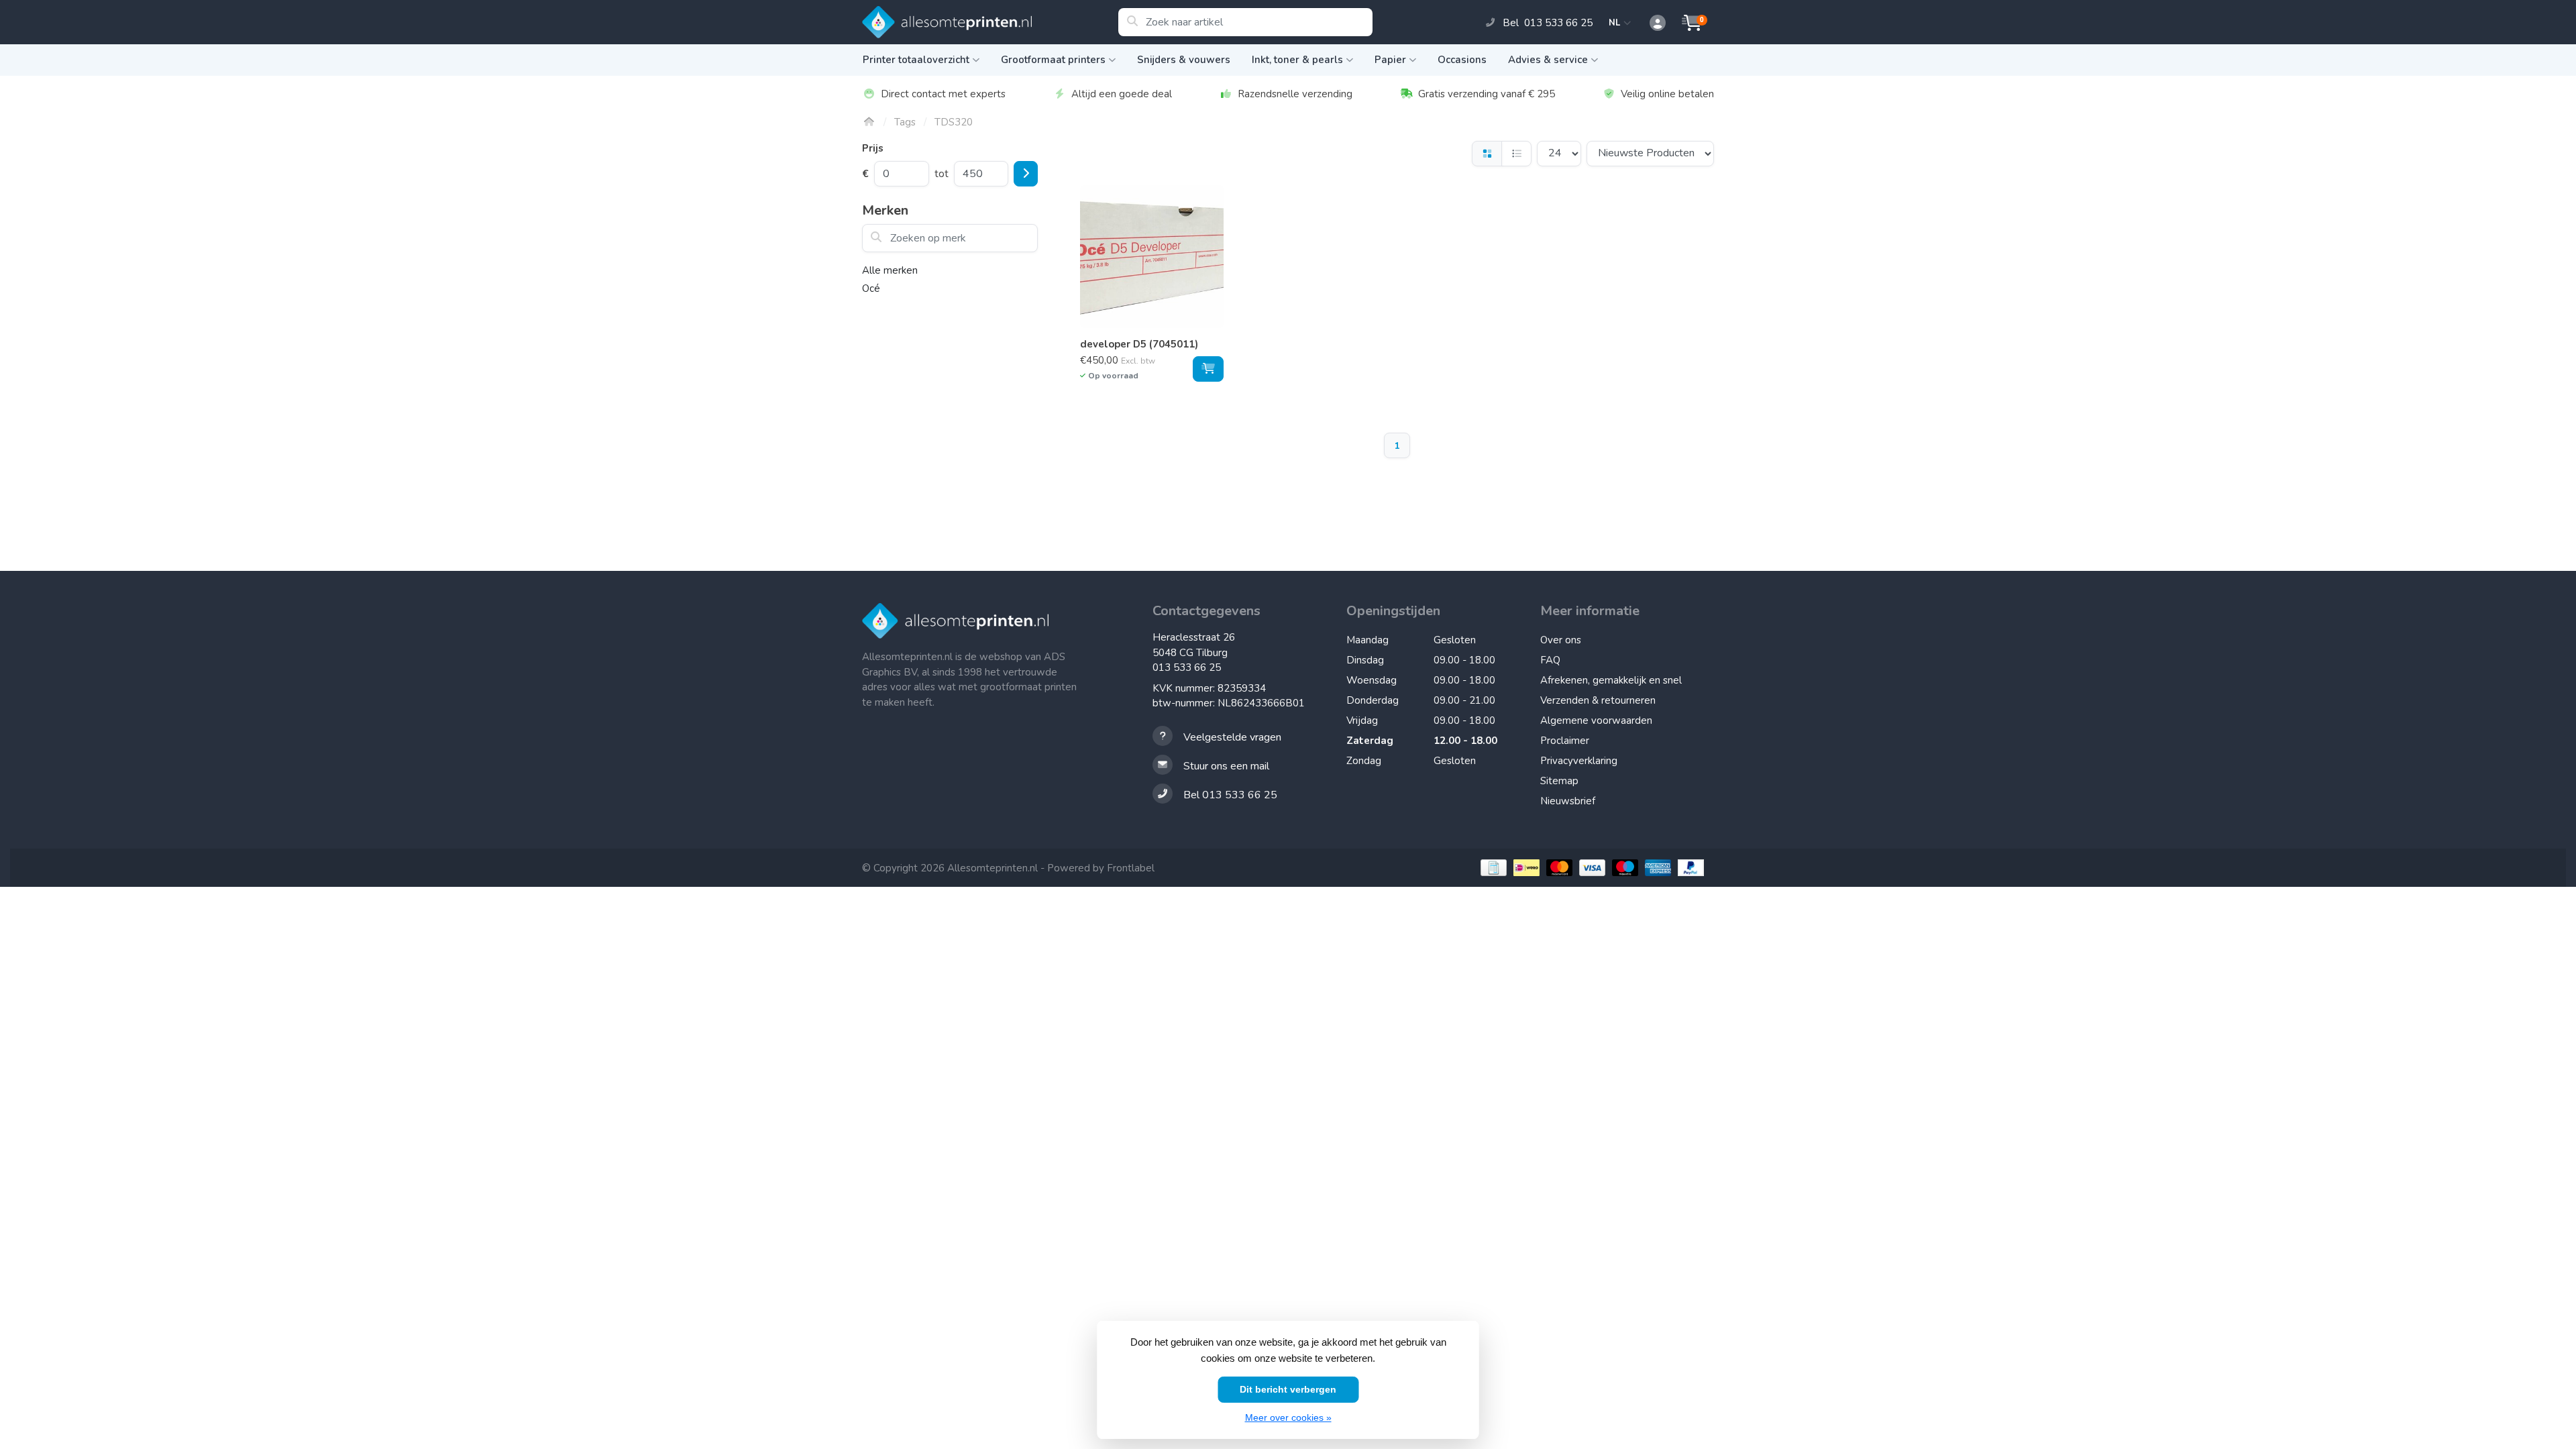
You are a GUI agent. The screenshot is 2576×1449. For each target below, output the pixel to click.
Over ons (1561, 640)
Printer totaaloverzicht (916, 60)
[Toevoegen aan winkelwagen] (1208, 369)
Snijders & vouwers (1184, 60)
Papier (1390, 60)
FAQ (1550, 660)
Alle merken (890, 270)
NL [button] (1616, 23)
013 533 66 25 (1187, 667)
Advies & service (1548, 60)
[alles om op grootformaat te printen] (990, 22)
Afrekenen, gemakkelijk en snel (1611, 680)
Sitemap (1559, 781)
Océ (871, 288)
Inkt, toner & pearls (1297, 60)
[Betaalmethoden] (1492, 868)
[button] (1650, 23)
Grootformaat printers (1053, 60)
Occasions (1462, 60)
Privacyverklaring (1579, 761)
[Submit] (1026, 174)
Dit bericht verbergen (1288, 1389)
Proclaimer (1565, 741)
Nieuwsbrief (1568, 801)
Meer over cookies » (1288, 1417)
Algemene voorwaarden (1596, 720)
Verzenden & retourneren (1598, 700)
